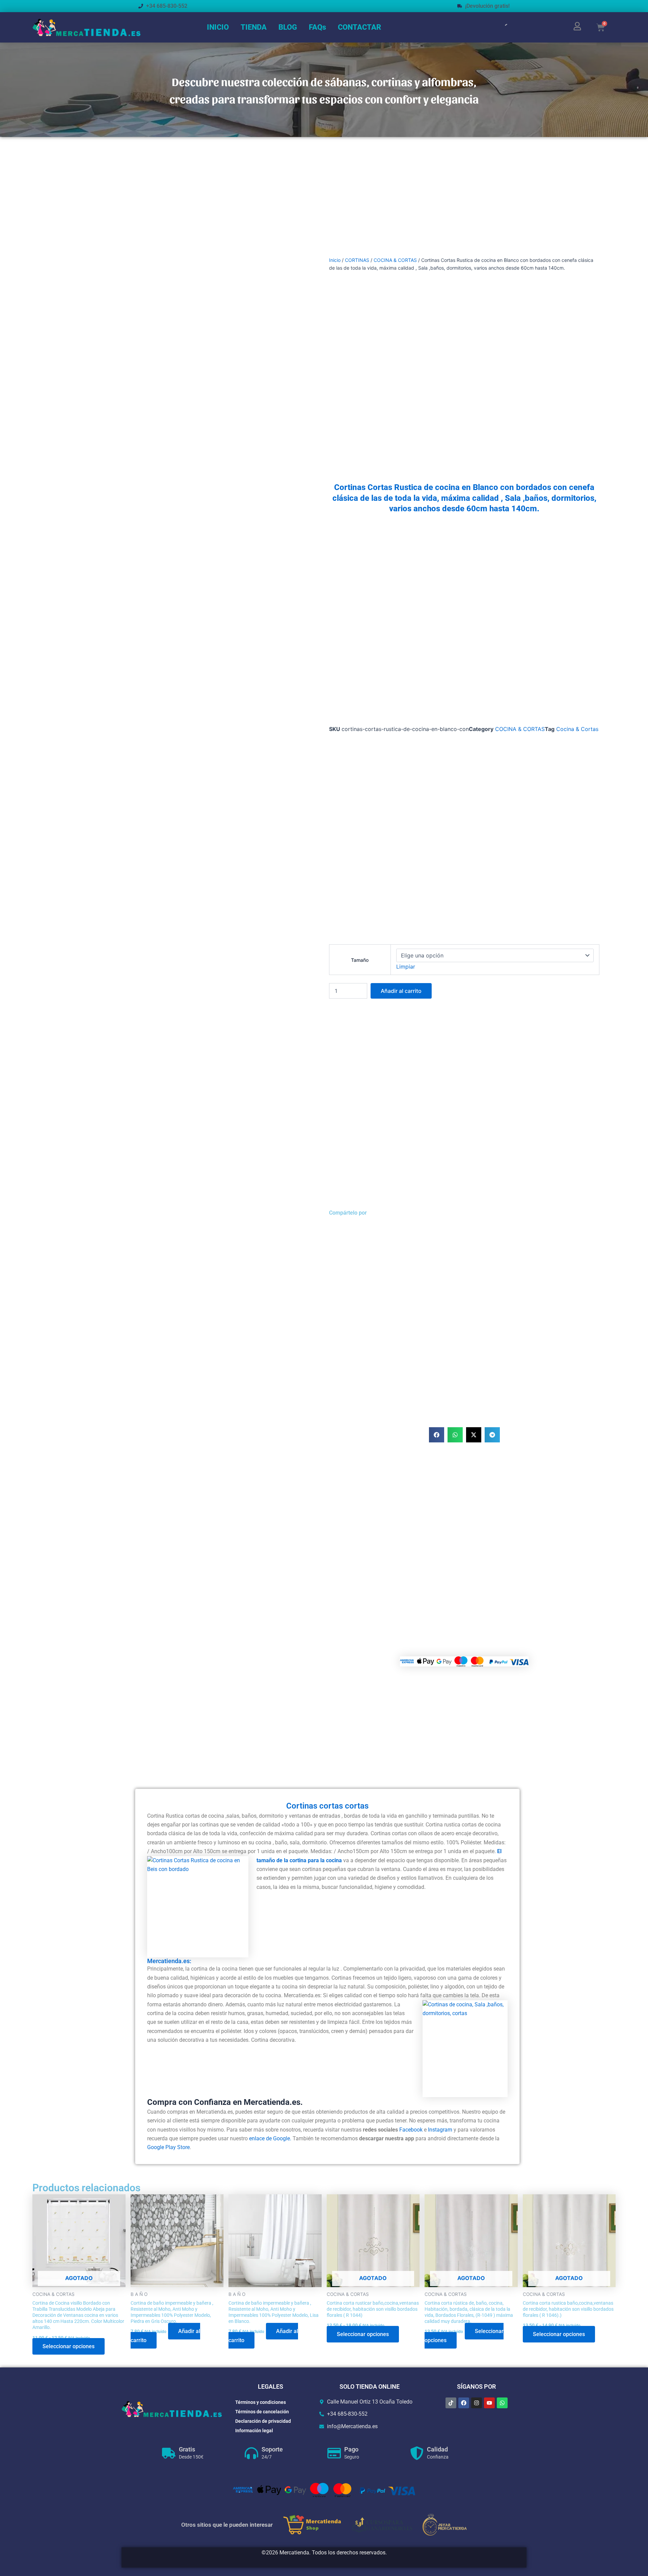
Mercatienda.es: (169, 1961)
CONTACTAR (359, 27)
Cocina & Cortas (577, 729)
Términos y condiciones (261, 2402)
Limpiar (406, 967)
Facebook (412, 2130)
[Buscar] (502, 27)
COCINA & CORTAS (395, 260)
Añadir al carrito (401, 991)
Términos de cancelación (262, 2412)
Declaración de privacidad (263, 2421)
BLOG (288, 27)
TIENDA (254, 27)
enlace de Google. (270, 2138)
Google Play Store (168, 2147)
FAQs (317, 27)
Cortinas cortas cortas (327, 1806)
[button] (437, 1435)
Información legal (254, 2431)
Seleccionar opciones (69, 2346)
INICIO (218, 27)
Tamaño (360, 960)
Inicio (335, 260)
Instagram (440, 2130)
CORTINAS (357, 260)
